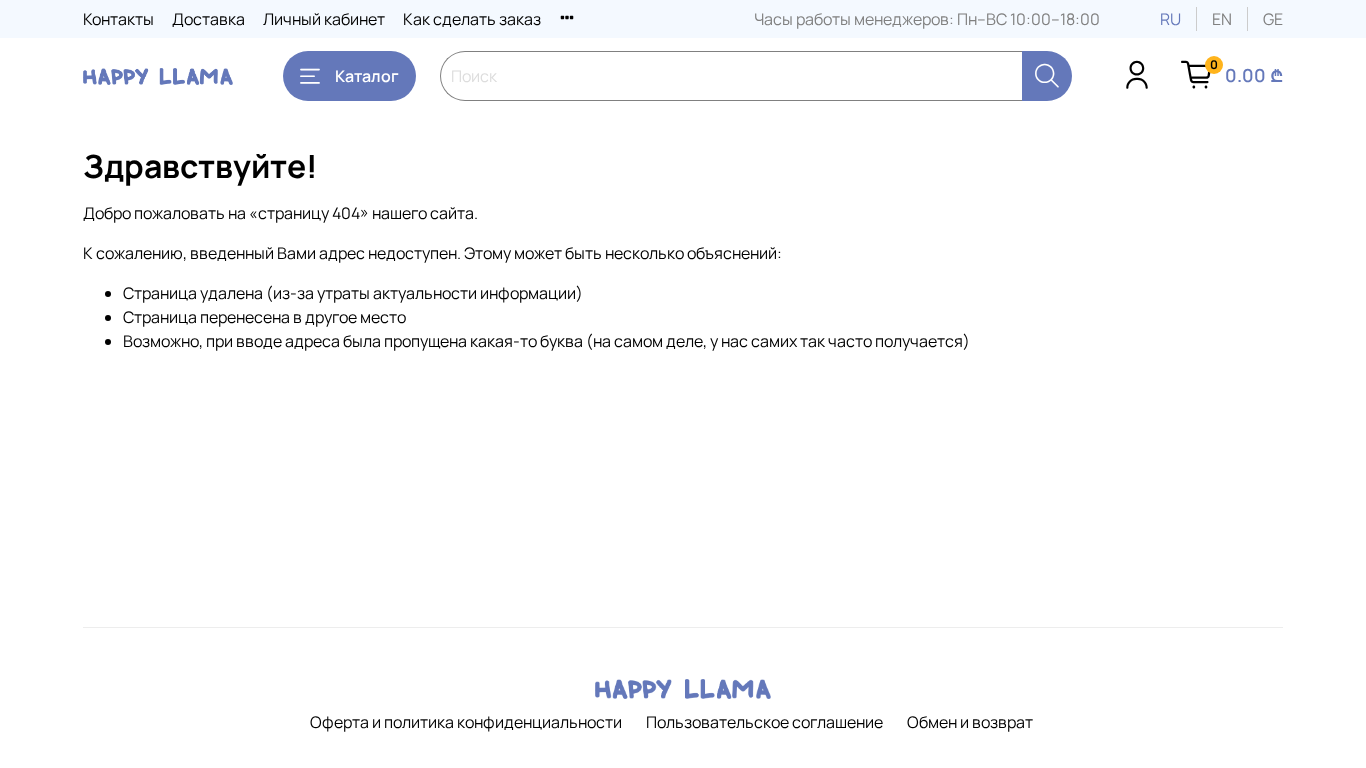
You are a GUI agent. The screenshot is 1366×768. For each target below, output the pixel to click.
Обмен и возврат (970, 722)
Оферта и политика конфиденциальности (466, 722)
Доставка (208, 19)
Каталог (367, 76)
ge (1273, 19)
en (1222, 19)
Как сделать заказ (472, 19)
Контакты (118, 19)
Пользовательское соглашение (764, 722)
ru (1170, 19)
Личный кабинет (324, 19)
